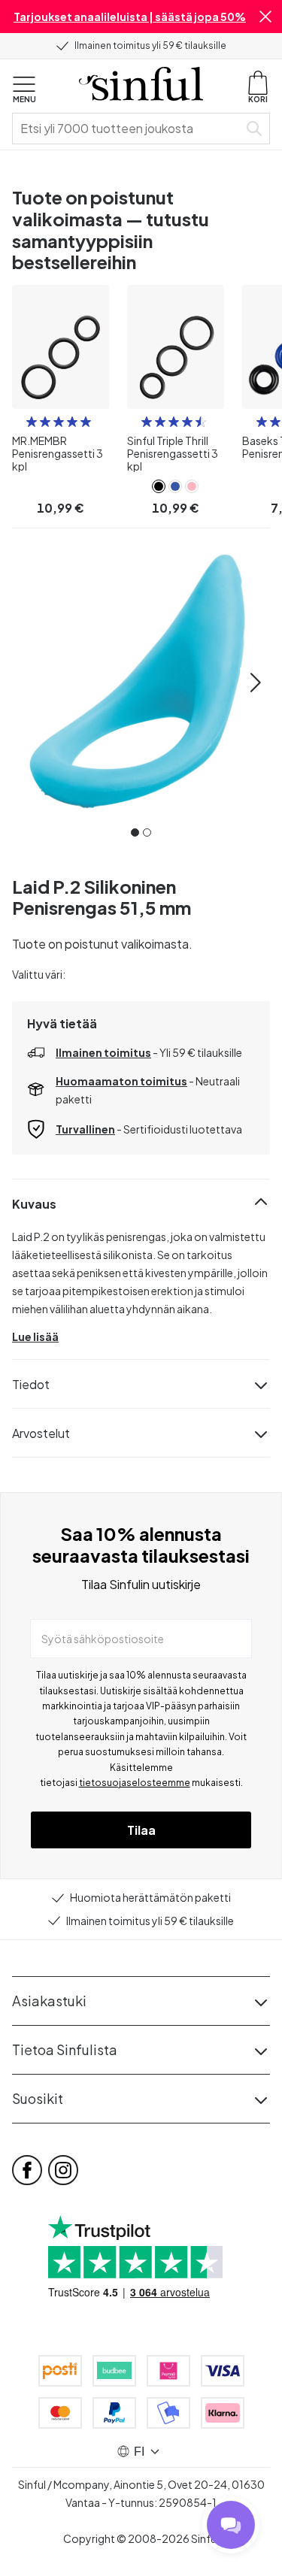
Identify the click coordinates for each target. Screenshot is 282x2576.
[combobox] (128, 129)
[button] (265, 17)
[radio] (32, 422)
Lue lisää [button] (35, 1336)
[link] (159, 486)
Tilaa (141, 1830)
